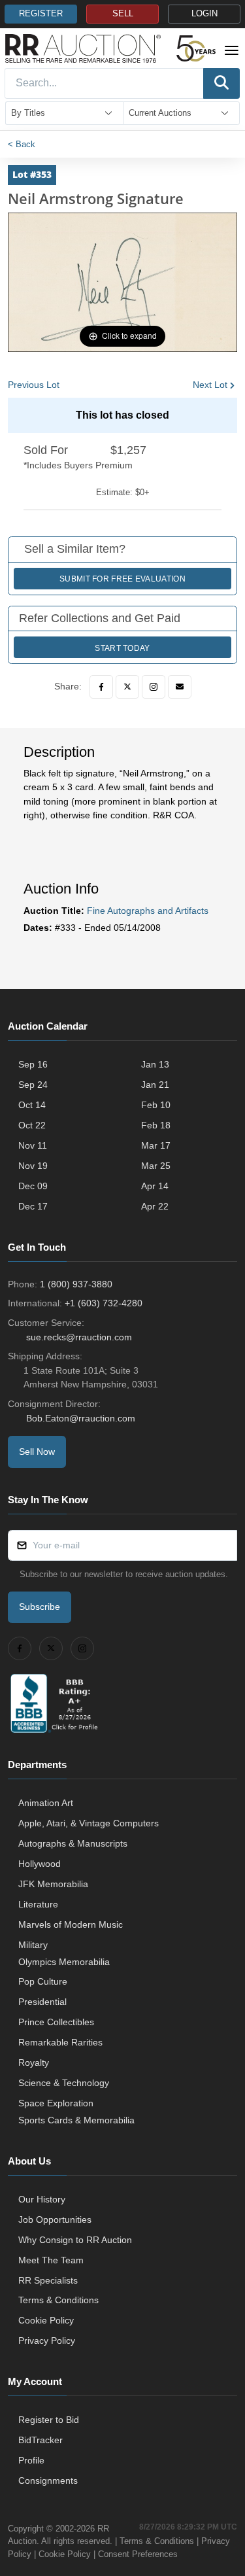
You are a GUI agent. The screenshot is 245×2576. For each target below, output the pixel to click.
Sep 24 (33, 1085)
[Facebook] (101, 687)
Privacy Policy (47, 2341)
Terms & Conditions (58, 2300)
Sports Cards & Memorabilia (76, 2120)
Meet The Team (51, 2260)
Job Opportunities (55, 2219)
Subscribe (40, 1607)
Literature (38, 1904)
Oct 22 (32, 1125)
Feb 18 (156, 1125)
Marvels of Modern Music (71, 1924)
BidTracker (41, 2440)
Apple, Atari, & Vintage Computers (89, 1823)
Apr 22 (155, 1206)
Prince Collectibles (56, 2022)
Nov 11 (33, 1145)
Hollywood (40, 1864)
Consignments (48, 2480)
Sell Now (37, 1452)
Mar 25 (156, 1166)
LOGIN (204, 14)
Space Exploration (56, 2103)
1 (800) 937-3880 (76, 1284)
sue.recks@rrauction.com (79, 1337)
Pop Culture (43, 1981)
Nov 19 (33, 1166)
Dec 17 (33, 1206)
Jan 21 (155, 1085)
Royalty (34, 2063)
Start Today (122, 648)
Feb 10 (156, 1105)
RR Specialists (48, 2280)
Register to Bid (49, 2420)
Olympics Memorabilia (64, 1962)
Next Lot (210, 385)
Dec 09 (33, 1186)
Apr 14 (155, 1186)
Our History (42, 2199)
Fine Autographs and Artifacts (148, 911)
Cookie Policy (46, 2320)
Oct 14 (32, 1105)
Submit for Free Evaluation (122, 579)
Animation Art (46, 1803)
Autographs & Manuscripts (73, 1843)
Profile (31, 2460)
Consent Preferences (138, 2554)
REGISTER (41, 14)
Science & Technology (64, 2083)
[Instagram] (154, 687)
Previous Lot (34, 385)
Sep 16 (33, 1064)
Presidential (42, 2002)
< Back (22, 144)
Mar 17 (156, 1145)
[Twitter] (127, 687)
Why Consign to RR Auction (75, 2240)
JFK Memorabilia (53, 1884)
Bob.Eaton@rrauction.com (81, 1418)
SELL (123, 14)
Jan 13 (155, 1064)
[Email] (180, 687)
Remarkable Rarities (60, 2042)
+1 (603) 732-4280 (104, 1303)
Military (33, 1945)
